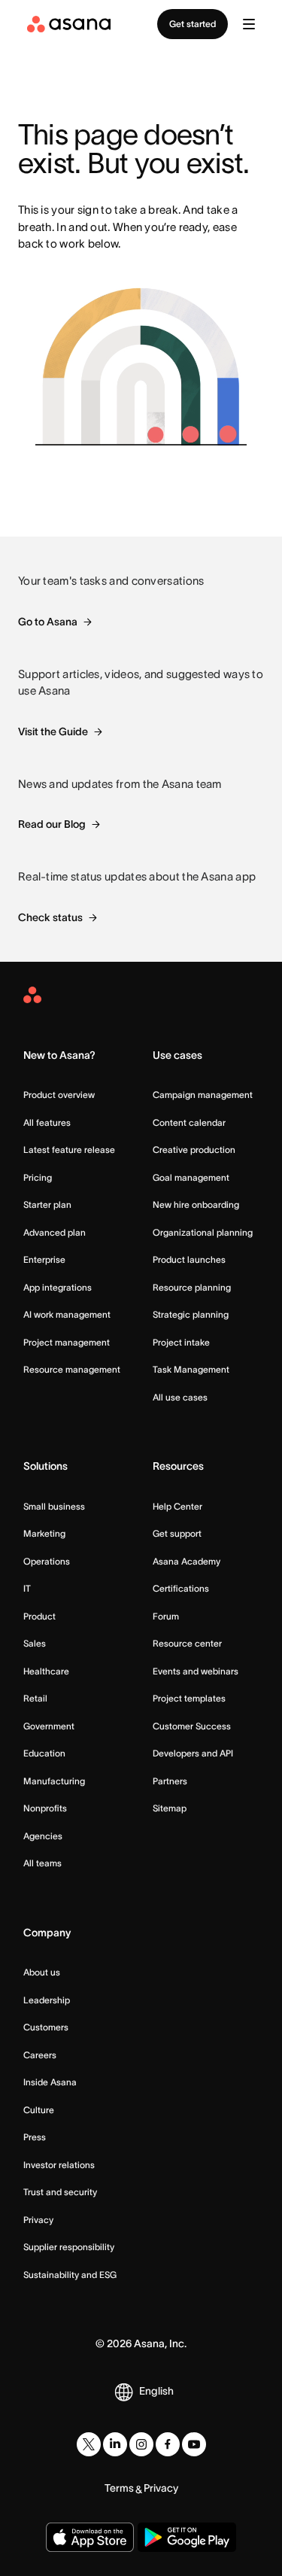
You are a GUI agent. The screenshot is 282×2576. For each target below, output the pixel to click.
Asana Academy (186, 1561)
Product (39, 1616)
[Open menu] (249, 24)
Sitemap (170, 1808)
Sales (35, 1643)
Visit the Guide (53, 731)
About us (42, 1972)
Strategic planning (191, 1314)
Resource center (187, 1643)
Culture (39, 2110)
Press (35, 2137)
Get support (177, 1533)
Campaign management (203, 1095)
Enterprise (44, 1259)
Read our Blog (52, 824)
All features (47, 1122)
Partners (170, 1781)
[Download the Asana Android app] (187, 2537)
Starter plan (47, 1204)
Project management (67, 1342)
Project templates (189, 1698)
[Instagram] (141, 2444)
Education (44, 1753)
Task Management (191, 1369)
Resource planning (192, 1287)
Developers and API (193, 1753)
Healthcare (46, 1671)
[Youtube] (194, 2444)
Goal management (191, 1177)
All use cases (180, 1397)
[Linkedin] (115, 2444)
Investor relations (59, 2165)
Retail (35, 1698)
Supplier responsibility (69, 2247)
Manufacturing (54, 1781)
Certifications (181, 1588)
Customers (46, 2027)
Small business (54, 1506)
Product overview (59, 1095)
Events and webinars (196, 1671)
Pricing (38, 1177)
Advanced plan (55, 1232)
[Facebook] (168, 2444)
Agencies (43, 1836)
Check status (50, 917)
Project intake (181, 1342)
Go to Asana (48, 622)
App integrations (58, 1287)
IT (27, 1588)
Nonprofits (45, 1808)
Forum (166, 1616)
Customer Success (192, 1726)
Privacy (38, 2220)
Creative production (194, 1150)
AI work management (67, 1314)
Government (49, 1726)
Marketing (44, 1533)
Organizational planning (203, 1232)
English (156, 2391)
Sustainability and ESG (70, 2275)
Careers (40, 2055)
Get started (193, 24)
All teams (42, 1863)
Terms (119, 2488)
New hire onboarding (196, 1204)
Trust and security (60, 2192)
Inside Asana (50, 2082)
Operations (47, 1561)
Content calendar (189, 1122)
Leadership (47, 2000)
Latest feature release (69, 1150)
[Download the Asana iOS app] (90, 2537)
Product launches (189, 1259)
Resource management (72, 1369)
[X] (89, 2444)
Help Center (177, 1506)
